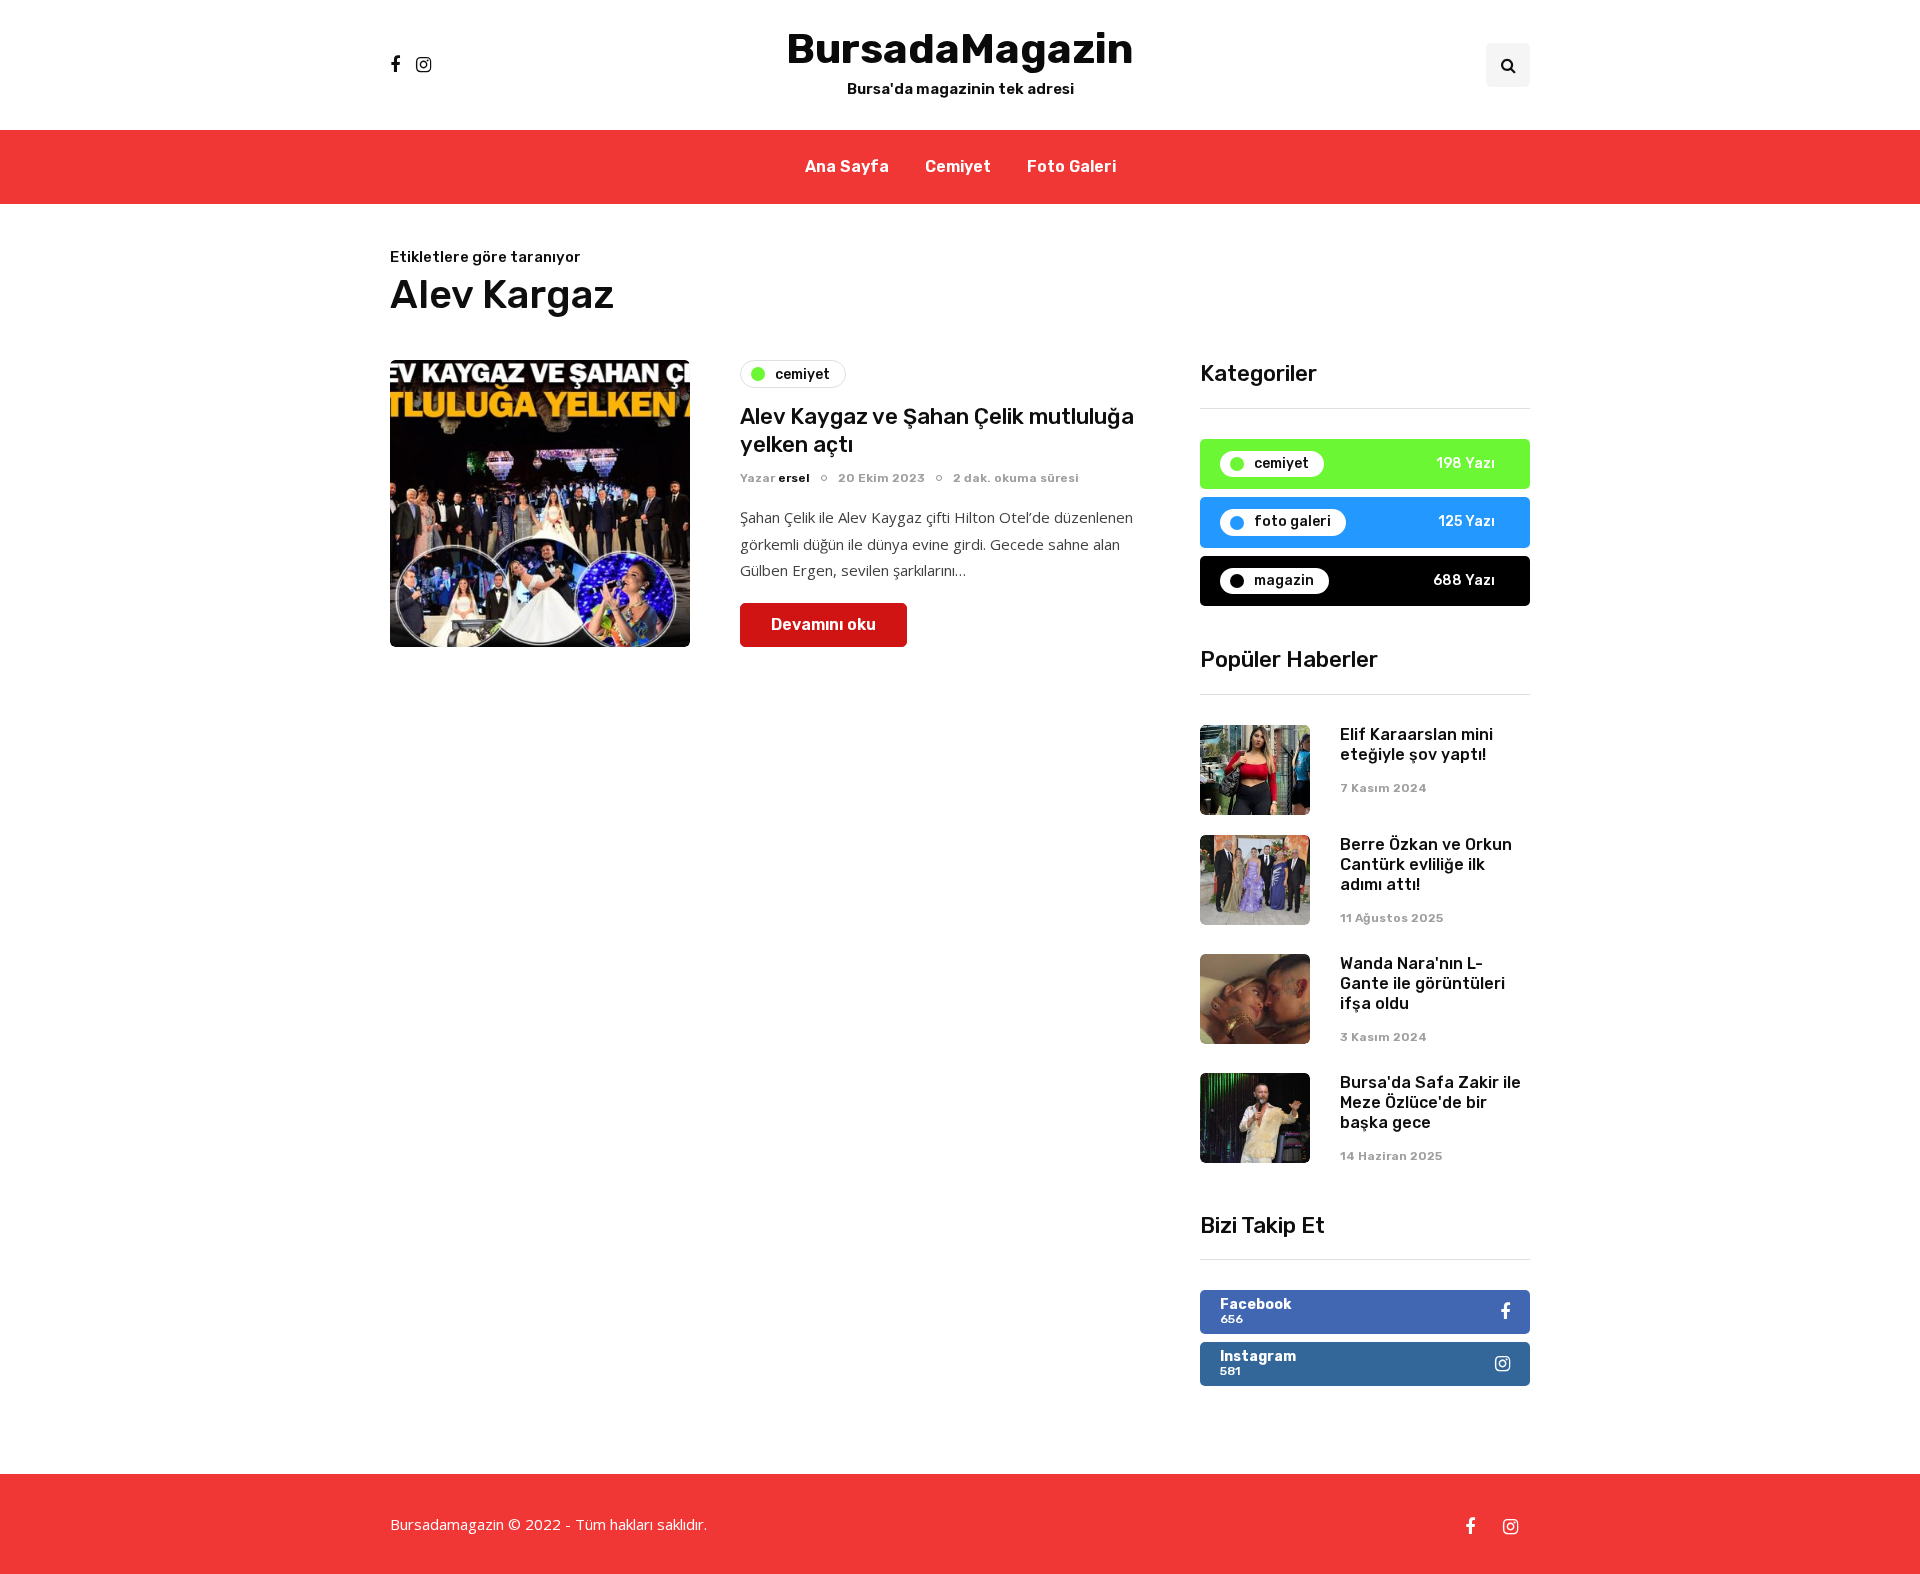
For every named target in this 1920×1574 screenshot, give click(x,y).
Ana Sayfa (847, 166)
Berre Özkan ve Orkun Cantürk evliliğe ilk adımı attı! (1426, 864)
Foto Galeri (1071, 166)
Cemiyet (958, 166)
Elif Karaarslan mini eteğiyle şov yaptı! (1416, 744)
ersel (794, 478)
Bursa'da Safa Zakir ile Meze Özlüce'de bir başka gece (1430, 1102)
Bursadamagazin (449, 1524)
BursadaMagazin (960, 49)
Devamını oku (823, 624)
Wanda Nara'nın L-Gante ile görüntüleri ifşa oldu (1422, 983)
